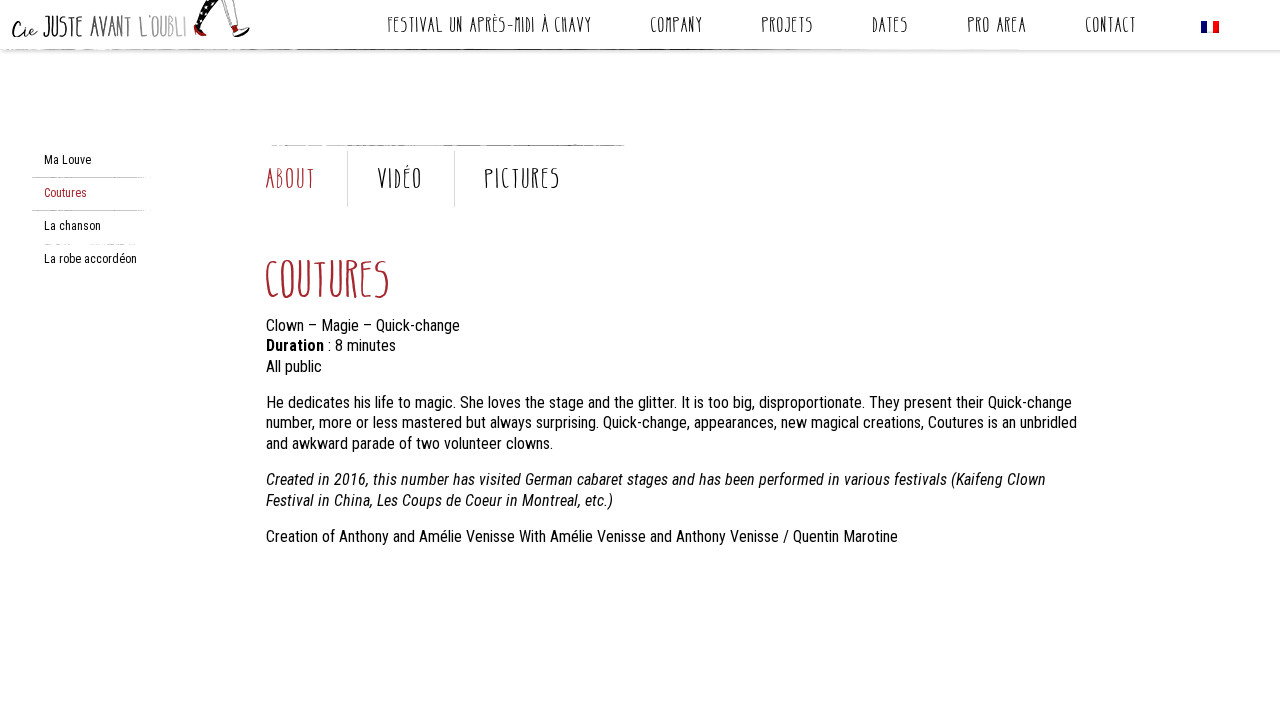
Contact (1111, 27)
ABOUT (291, 178)
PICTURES (523, 178)
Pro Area (997, 27)
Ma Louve (67, 160)
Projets (788, 27)
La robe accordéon (90, 259)
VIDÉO (401, 178)
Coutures (65, 193)
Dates (891, 27)
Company (677, 27)
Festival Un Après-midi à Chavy (490, 27)
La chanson (72, 226)
